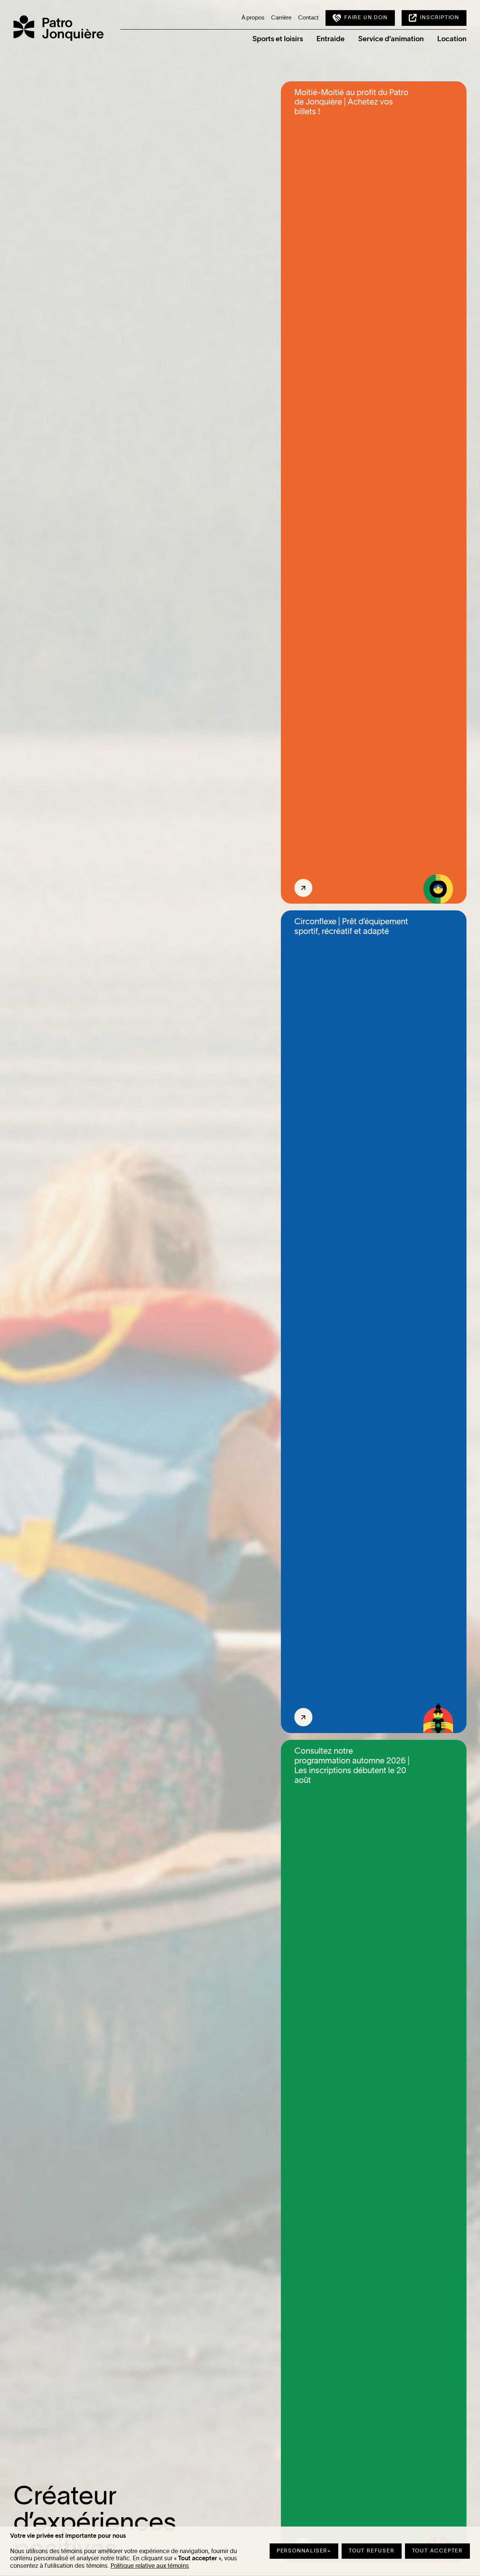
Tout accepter (437, 2551)
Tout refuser (372, 2551)
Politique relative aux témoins (150, 2566)
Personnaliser (304, 2551)
